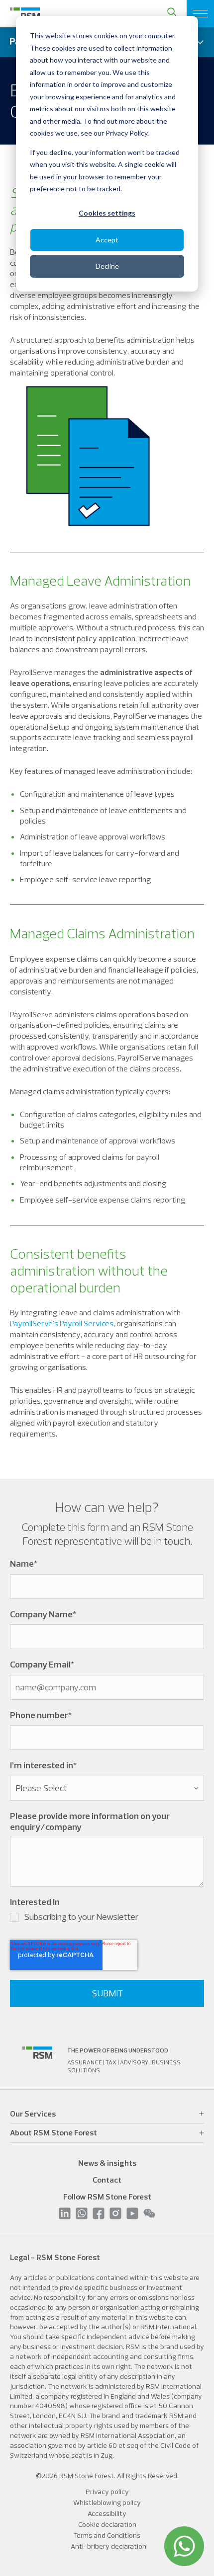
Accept (107, 240)
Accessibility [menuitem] (107, 2513)
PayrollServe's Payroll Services (62, 1323)
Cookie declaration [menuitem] (107, 2524)
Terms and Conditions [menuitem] (107, 2535)
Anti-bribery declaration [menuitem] (108, 2546)
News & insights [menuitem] (107, 2163)
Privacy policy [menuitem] (107, 2492)
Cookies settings (107, 213)
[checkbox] (107, 1919)
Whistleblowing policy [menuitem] (107, 2502)
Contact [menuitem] (107, 2180)
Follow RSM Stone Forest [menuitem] (107, 2197)
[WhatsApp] (184, 2546)
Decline (107, 266)
